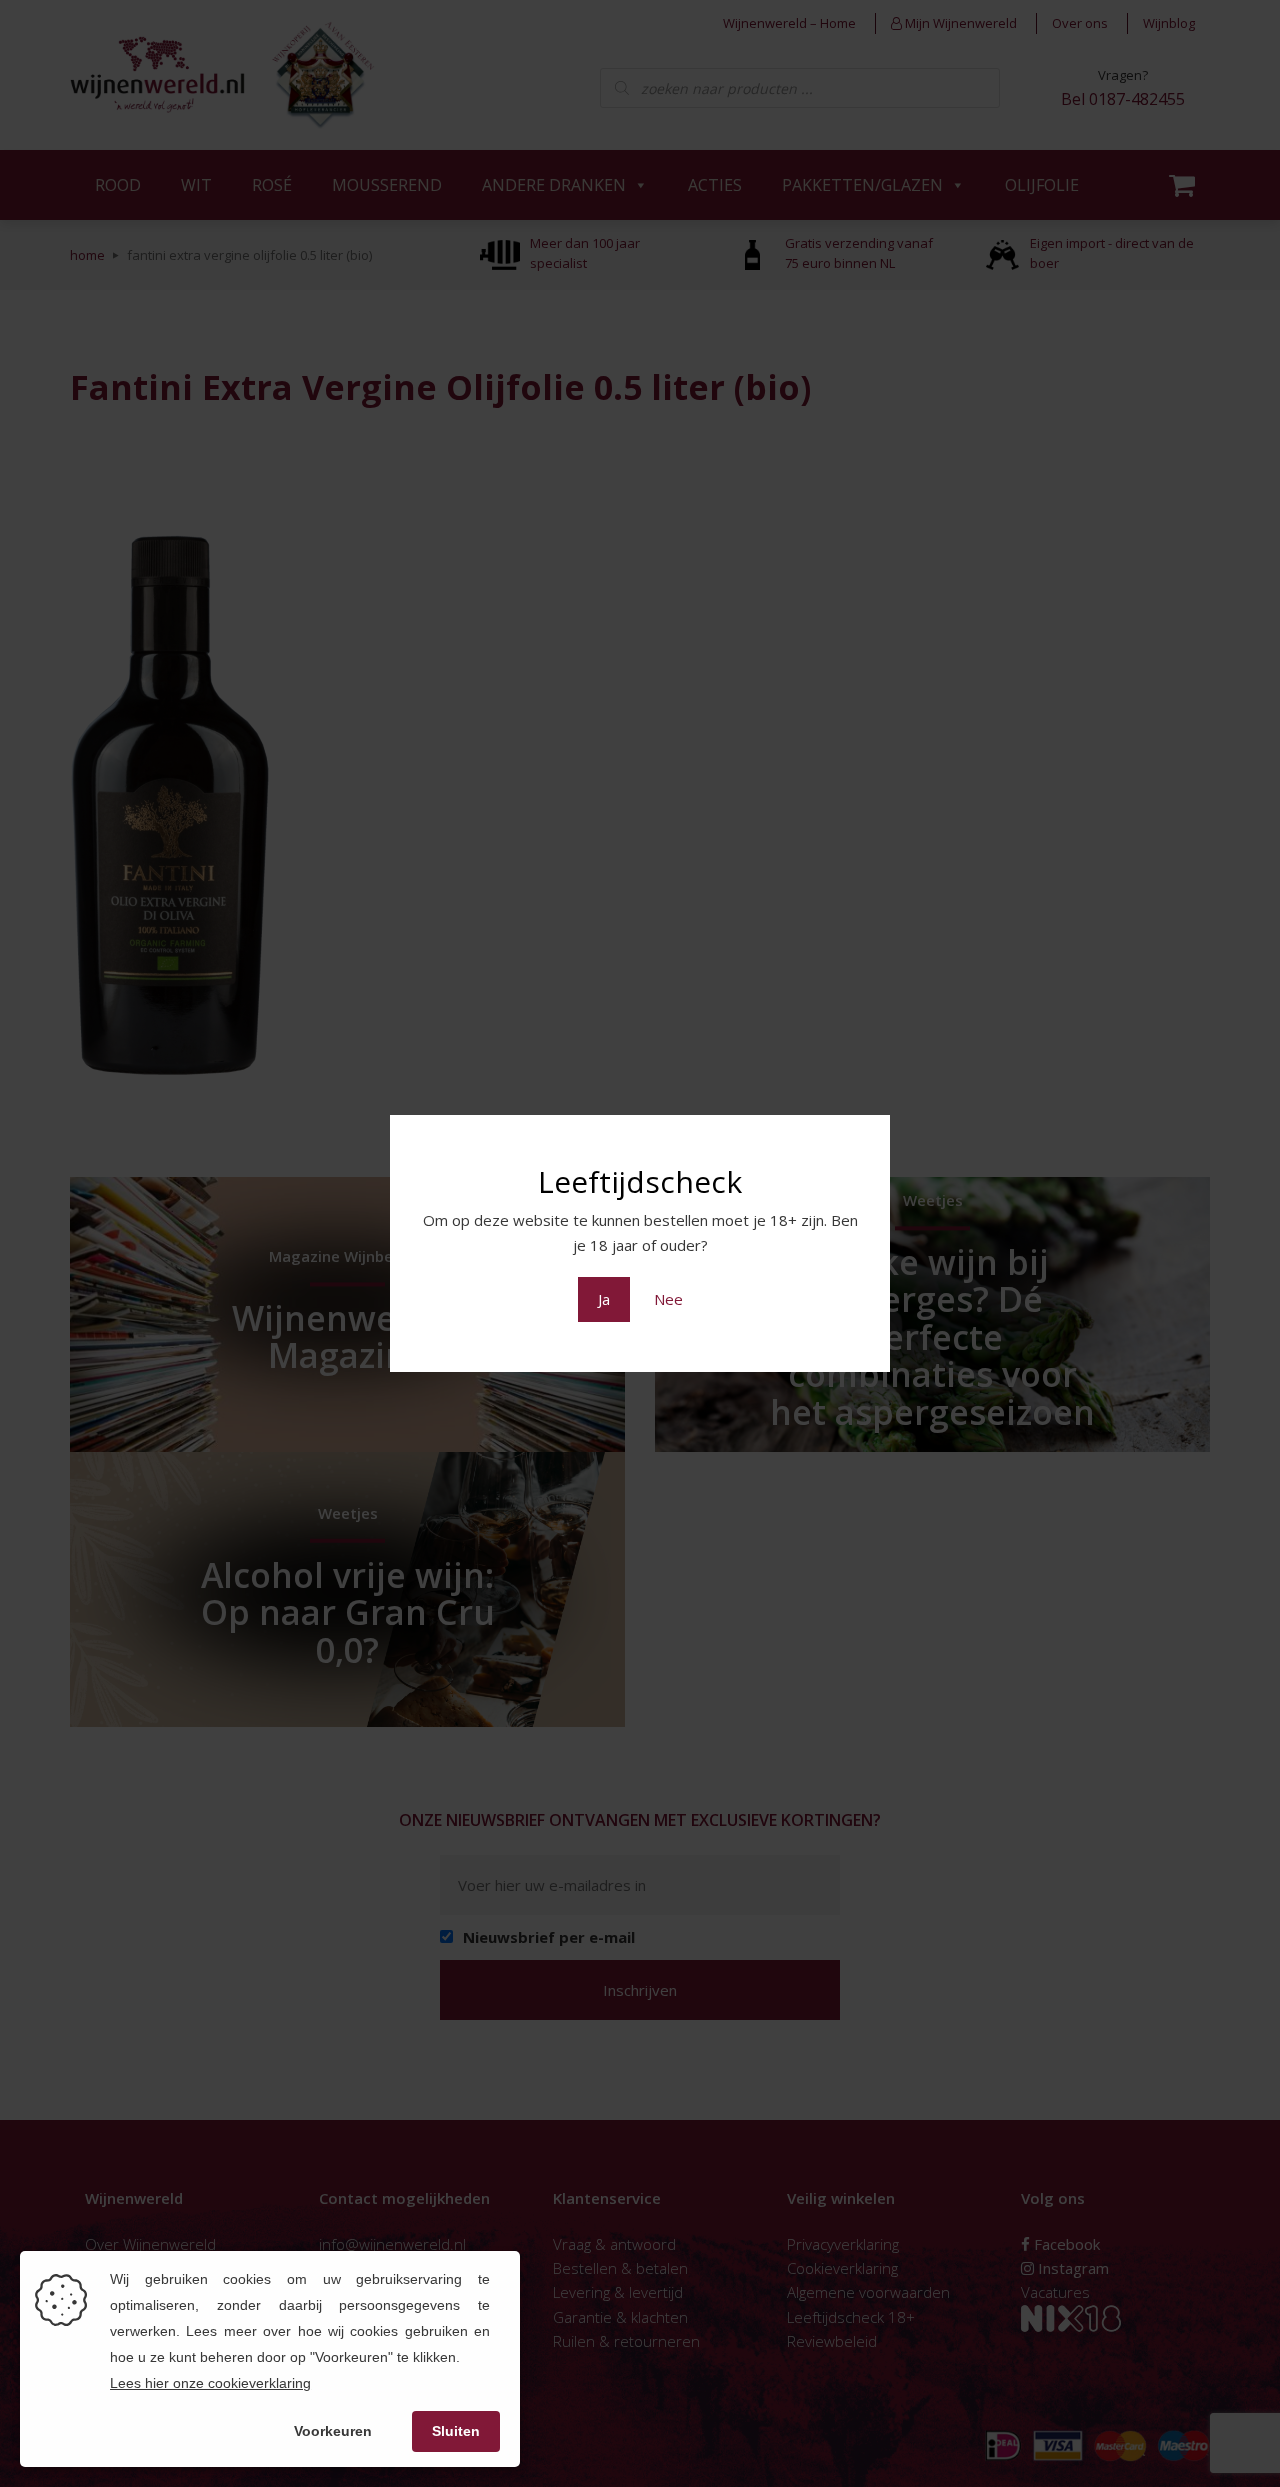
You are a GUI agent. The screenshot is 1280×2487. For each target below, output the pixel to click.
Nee (668, 1299)
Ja (604, 1299)
